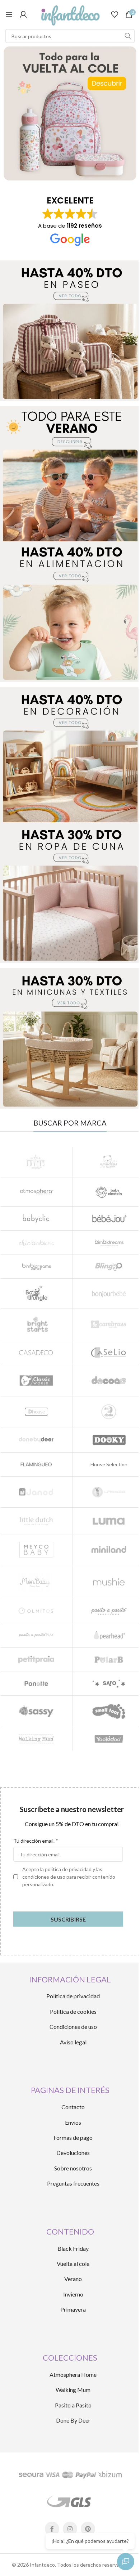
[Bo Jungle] (36, 1294)
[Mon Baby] (36, 1582)
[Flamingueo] (36, 1464)
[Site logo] (70, 14)
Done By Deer (73, 2420)
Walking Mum (73, 2390)
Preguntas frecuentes (73, 2183)
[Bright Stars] (36, 1324)
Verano (73, 2279)
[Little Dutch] (36, 1521)
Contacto (73, 2107)
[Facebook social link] (52, 2529)
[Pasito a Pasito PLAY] (36, 1635)
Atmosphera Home (73, 2374)
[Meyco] (36, 1550)
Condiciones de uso (73, 2027)
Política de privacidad (73, 1996)
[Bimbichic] (36, 1243)
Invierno (73, 2294)
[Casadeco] (36, 1352)
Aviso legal (73, 2042)
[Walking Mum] (36, 1739)
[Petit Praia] (36, 1660)
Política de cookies (73, 2011)
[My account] (23, 14)
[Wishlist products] (115, 14)
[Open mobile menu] (9, 14)
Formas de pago (73, 2137)
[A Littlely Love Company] (36, 1162)
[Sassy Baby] (36, 1711)
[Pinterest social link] (88, 2529)
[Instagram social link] (70, 2529)
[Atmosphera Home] (36, 1192)
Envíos (73, 2122)
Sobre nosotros (73, 2168)
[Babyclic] (36, 1218)
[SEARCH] (127, 36)
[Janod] (36, 1492)
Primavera (73, 2309)
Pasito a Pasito (73, 2405)
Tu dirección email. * (36, 1841)
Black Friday (73, 2248)
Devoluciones (73, 2153)
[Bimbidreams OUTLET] (36, 1267)
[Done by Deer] (36, 1440)
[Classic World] (36, 1380)
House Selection (109, 1464)
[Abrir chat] (126, 2562)
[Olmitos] (36, 1611)
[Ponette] (36, 1684)
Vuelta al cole (73, 2264)
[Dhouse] (36, 1412)
